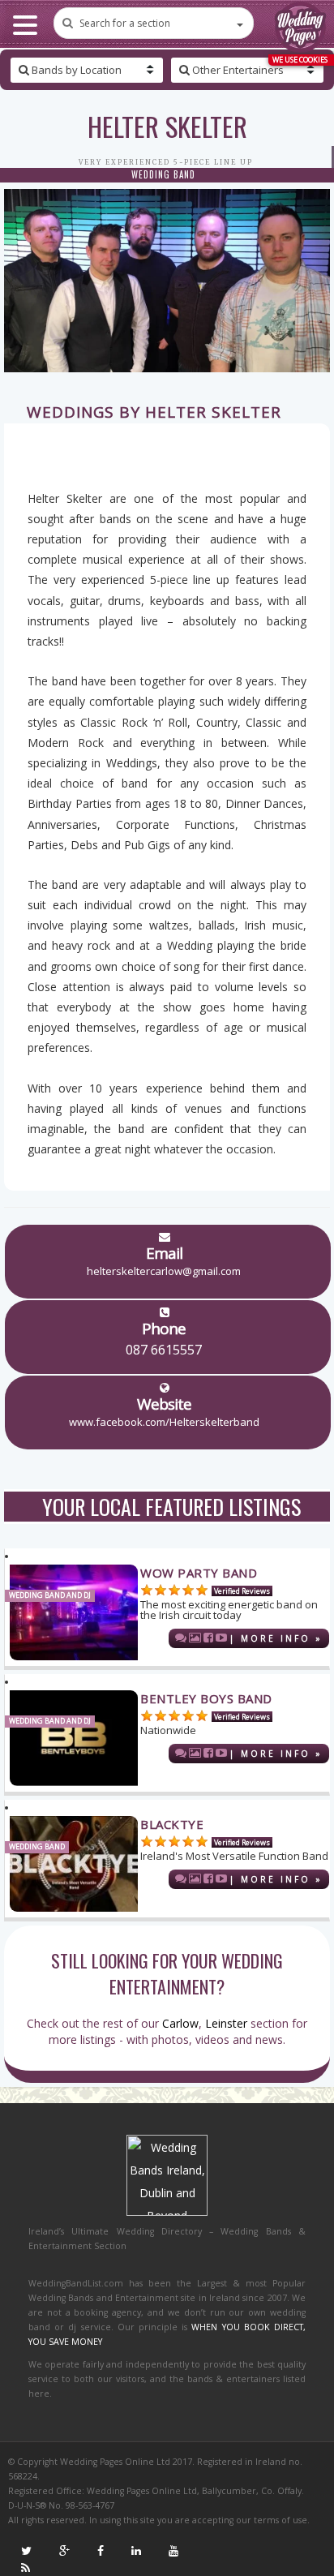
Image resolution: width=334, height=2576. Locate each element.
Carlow (180, 2023)
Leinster (226, 2023)
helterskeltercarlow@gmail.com (164, 1271)
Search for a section (125, 23)
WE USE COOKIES (300, 60)
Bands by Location (75, 70)
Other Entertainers (237, 70)
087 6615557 (164, 1350)
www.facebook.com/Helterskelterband (164, 1422)
